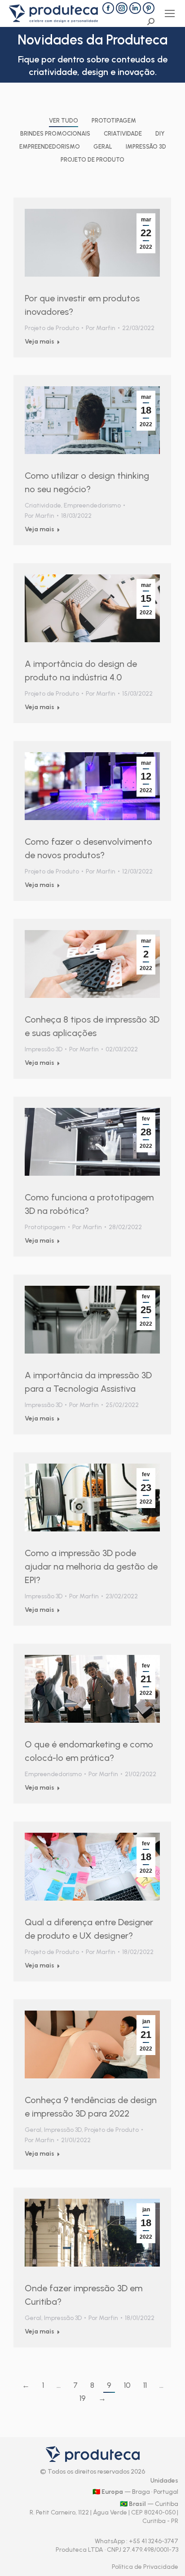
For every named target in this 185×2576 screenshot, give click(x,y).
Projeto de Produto (92, 160)
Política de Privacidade (145, 2567)
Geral (103, 147)
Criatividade (123, 134)
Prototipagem (114, 121)
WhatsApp (110, 2541)
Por (101, 328)
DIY (160, 134)
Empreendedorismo (50, 147)
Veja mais (40, 342)
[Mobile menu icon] (170, 13)
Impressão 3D (146, 147)
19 (83, 2398)
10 (127, 2385)
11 (145, 2385)
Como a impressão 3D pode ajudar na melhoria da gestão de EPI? (91, 1566)
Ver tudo (64, 121)
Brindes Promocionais (55, 134)
